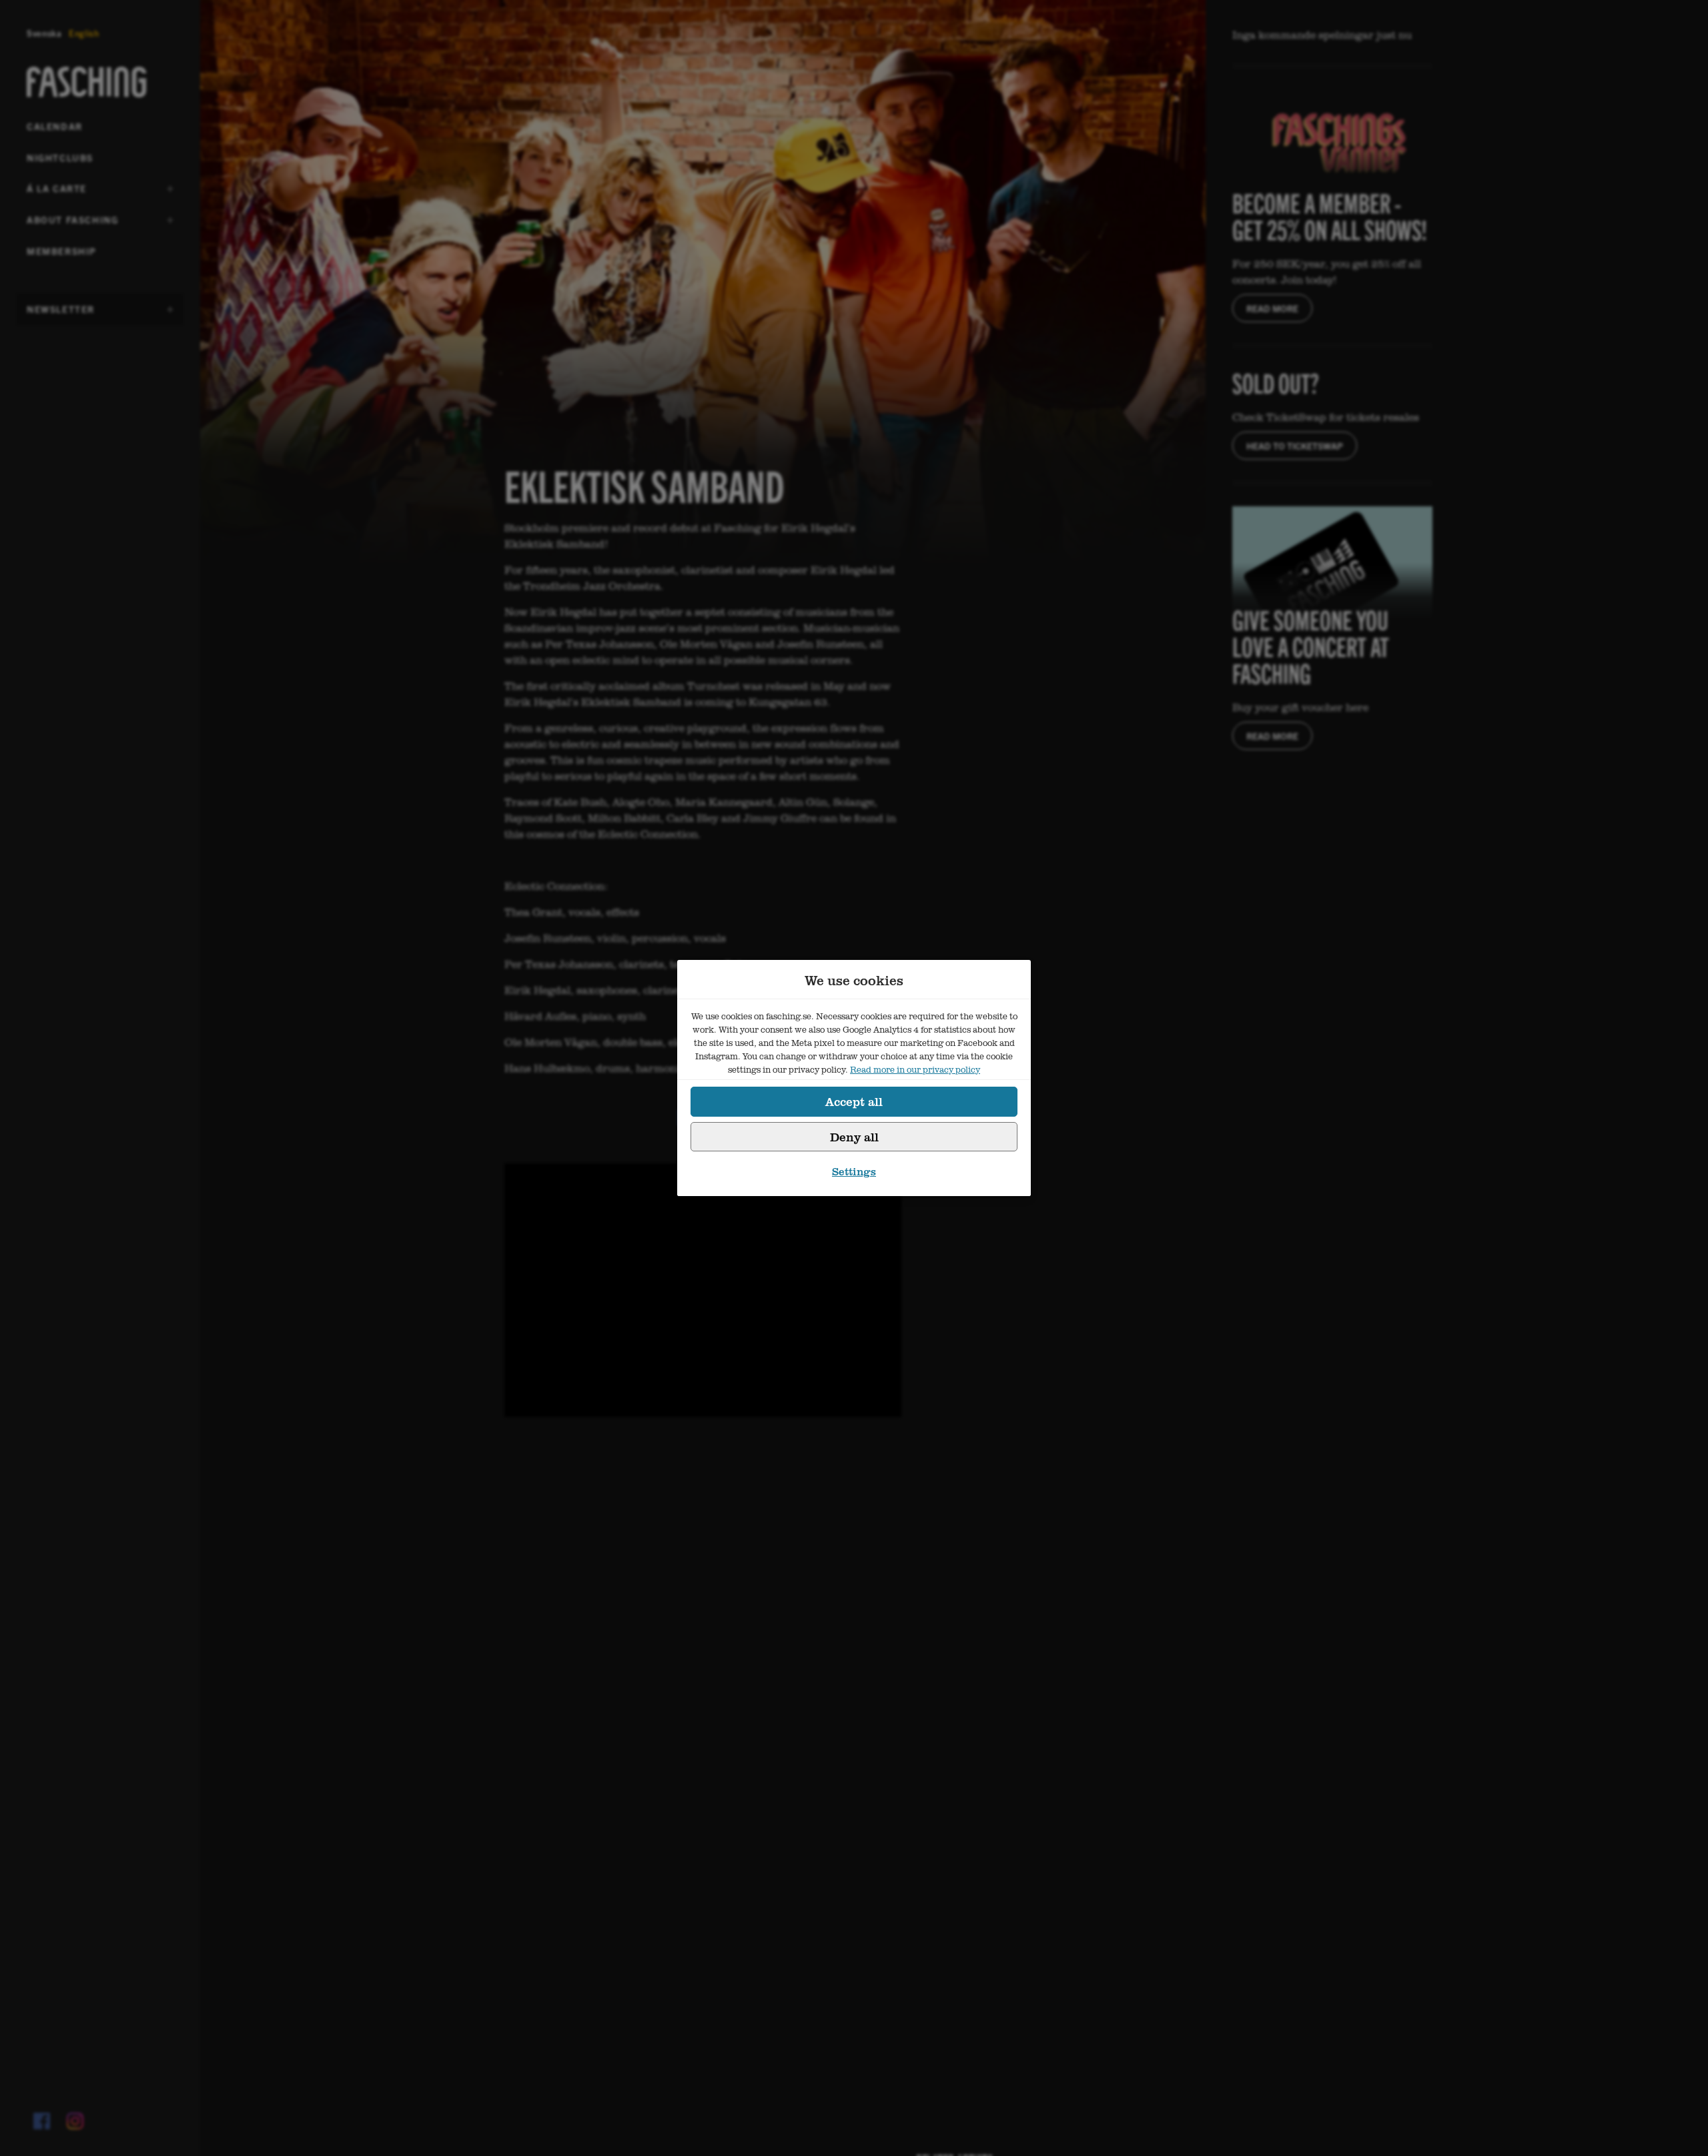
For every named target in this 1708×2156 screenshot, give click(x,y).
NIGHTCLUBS (60, 157)
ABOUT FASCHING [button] (72, 224)
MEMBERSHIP (62, 251)
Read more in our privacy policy (915, 1069)
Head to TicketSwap (1295, 446)
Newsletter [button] (61, 314)
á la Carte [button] (59, 193)
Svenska (44, 33)
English (84, 33)
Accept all (854, 1101)
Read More (1272, 308)
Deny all (854, 1137)
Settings (854, 1171)
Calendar (55, 126)
